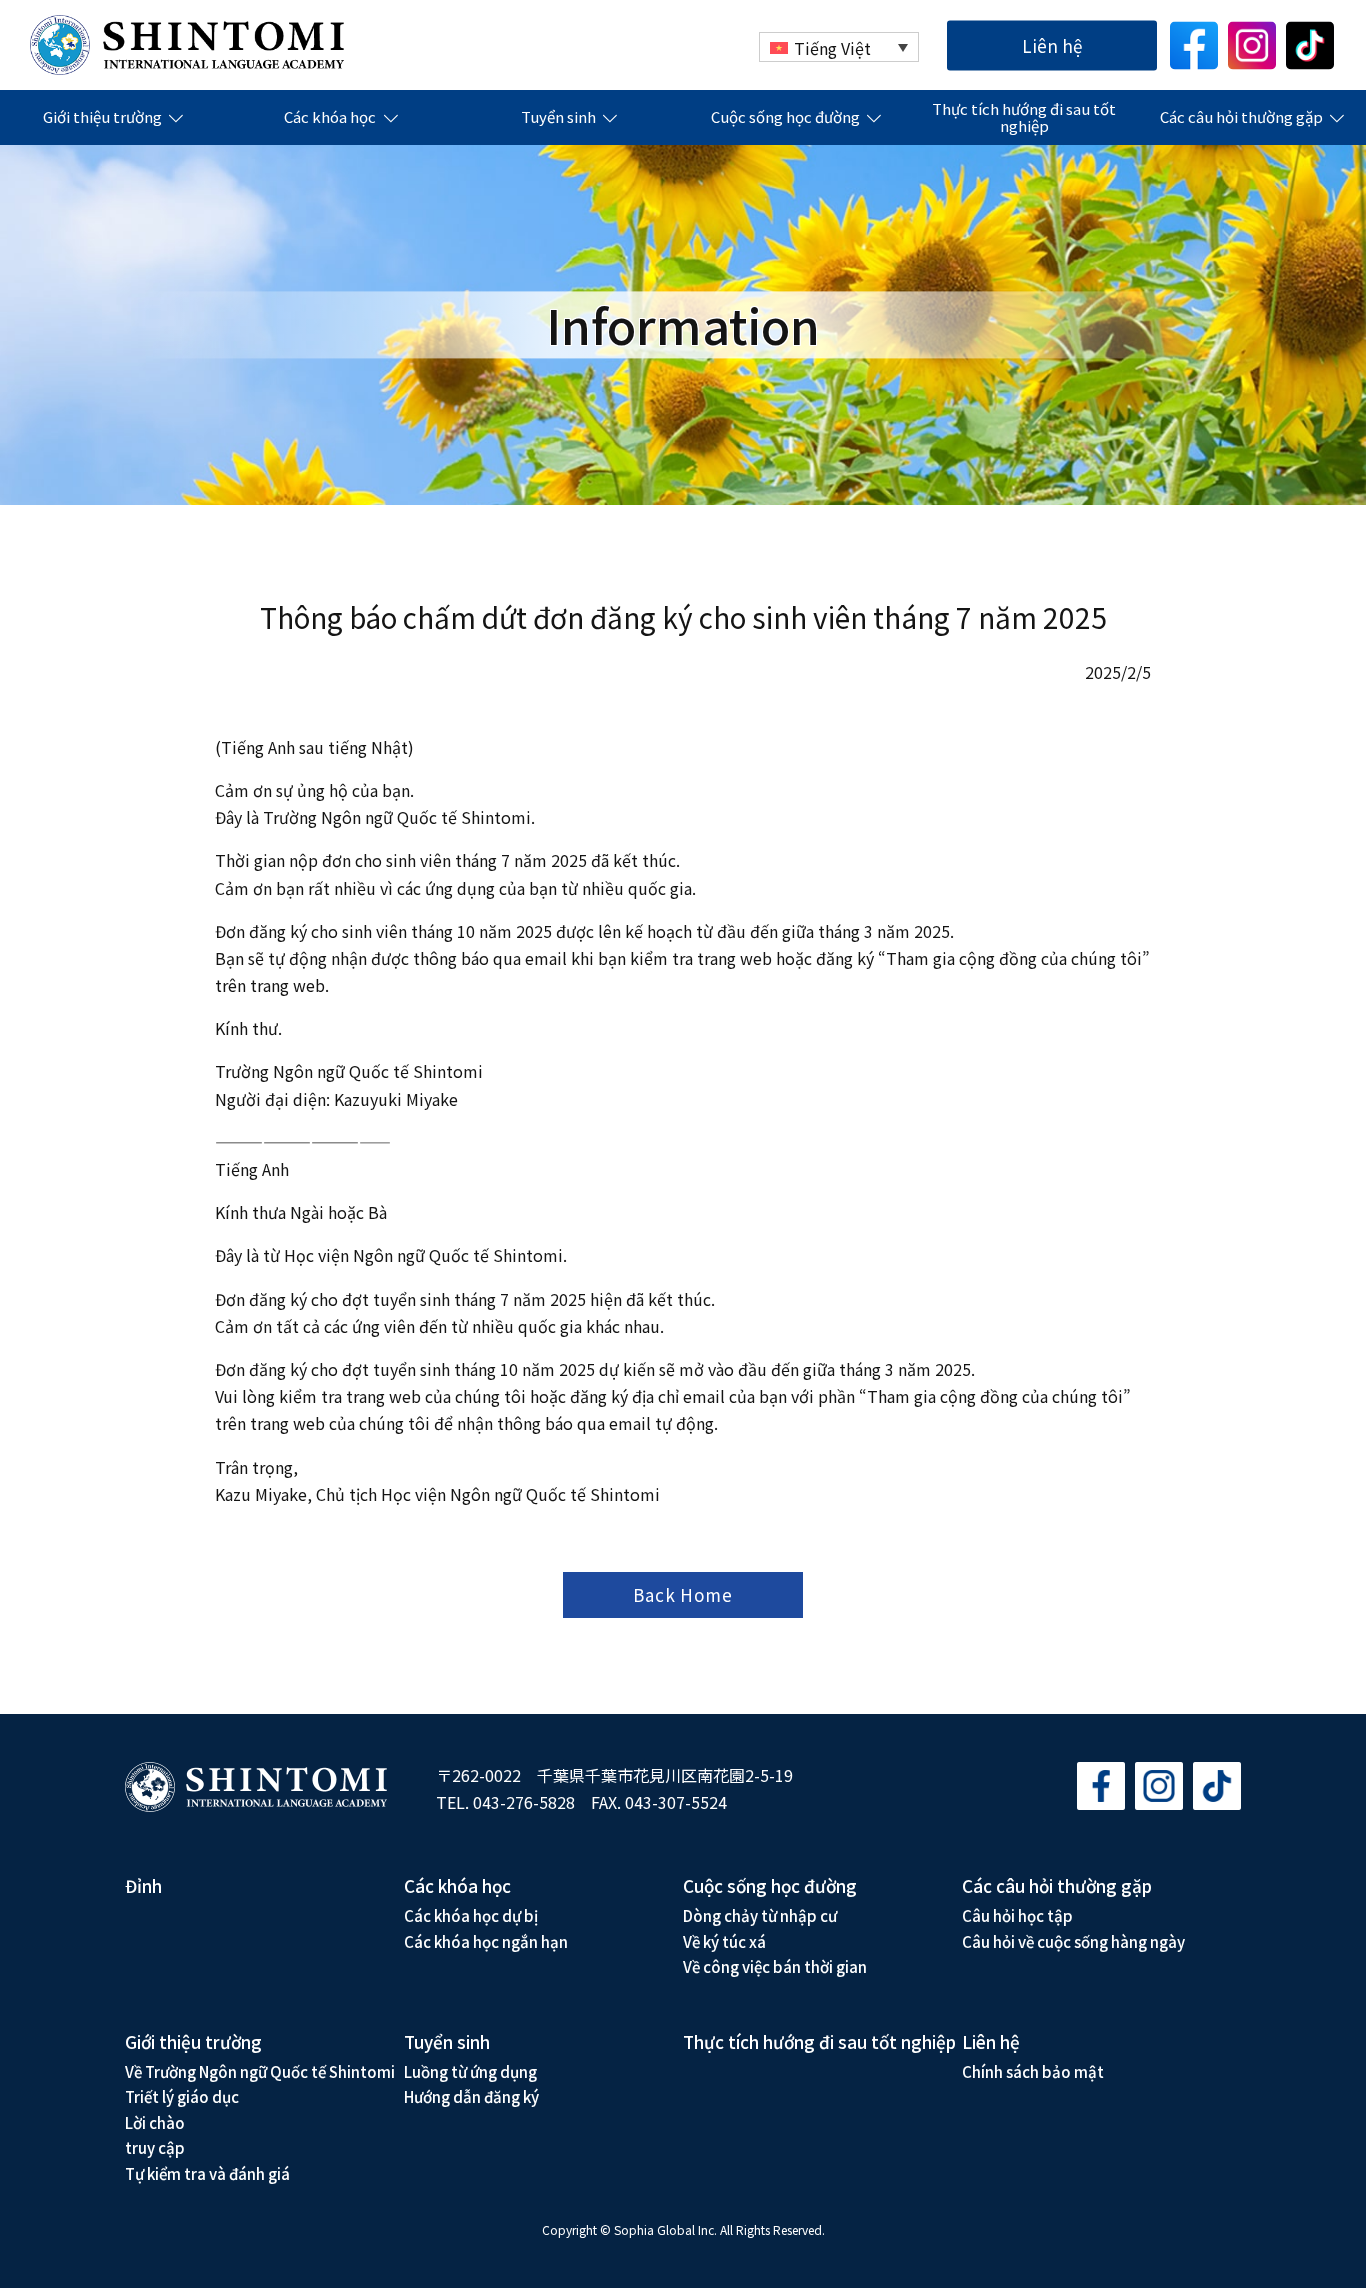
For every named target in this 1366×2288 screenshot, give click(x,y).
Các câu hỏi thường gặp (1241, 117)
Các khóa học (330, 117)
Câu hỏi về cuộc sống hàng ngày (1073, 1941)
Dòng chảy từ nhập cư (760, 1915)
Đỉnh (143, 1885)
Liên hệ (1052, 44)
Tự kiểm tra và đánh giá (207, 2173)
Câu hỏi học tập (1017, 1915)
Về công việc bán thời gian (775, 1966)
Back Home (683, 1594)
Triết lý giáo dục (182, 2096)
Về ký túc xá (724, 1941)
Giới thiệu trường (102, 117)
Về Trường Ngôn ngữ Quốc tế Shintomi (260, 2071)
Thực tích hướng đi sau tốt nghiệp (1024, 117)
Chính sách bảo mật (1033, 2071)
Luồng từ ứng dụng (470, 2071)
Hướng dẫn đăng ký (471, 2096)
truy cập (155, 2147)
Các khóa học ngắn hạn (486, 1941)
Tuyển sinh (558, 117)
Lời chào (155, 2122)
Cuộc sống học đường (785, 117)
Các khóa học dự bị (471, 1915)
